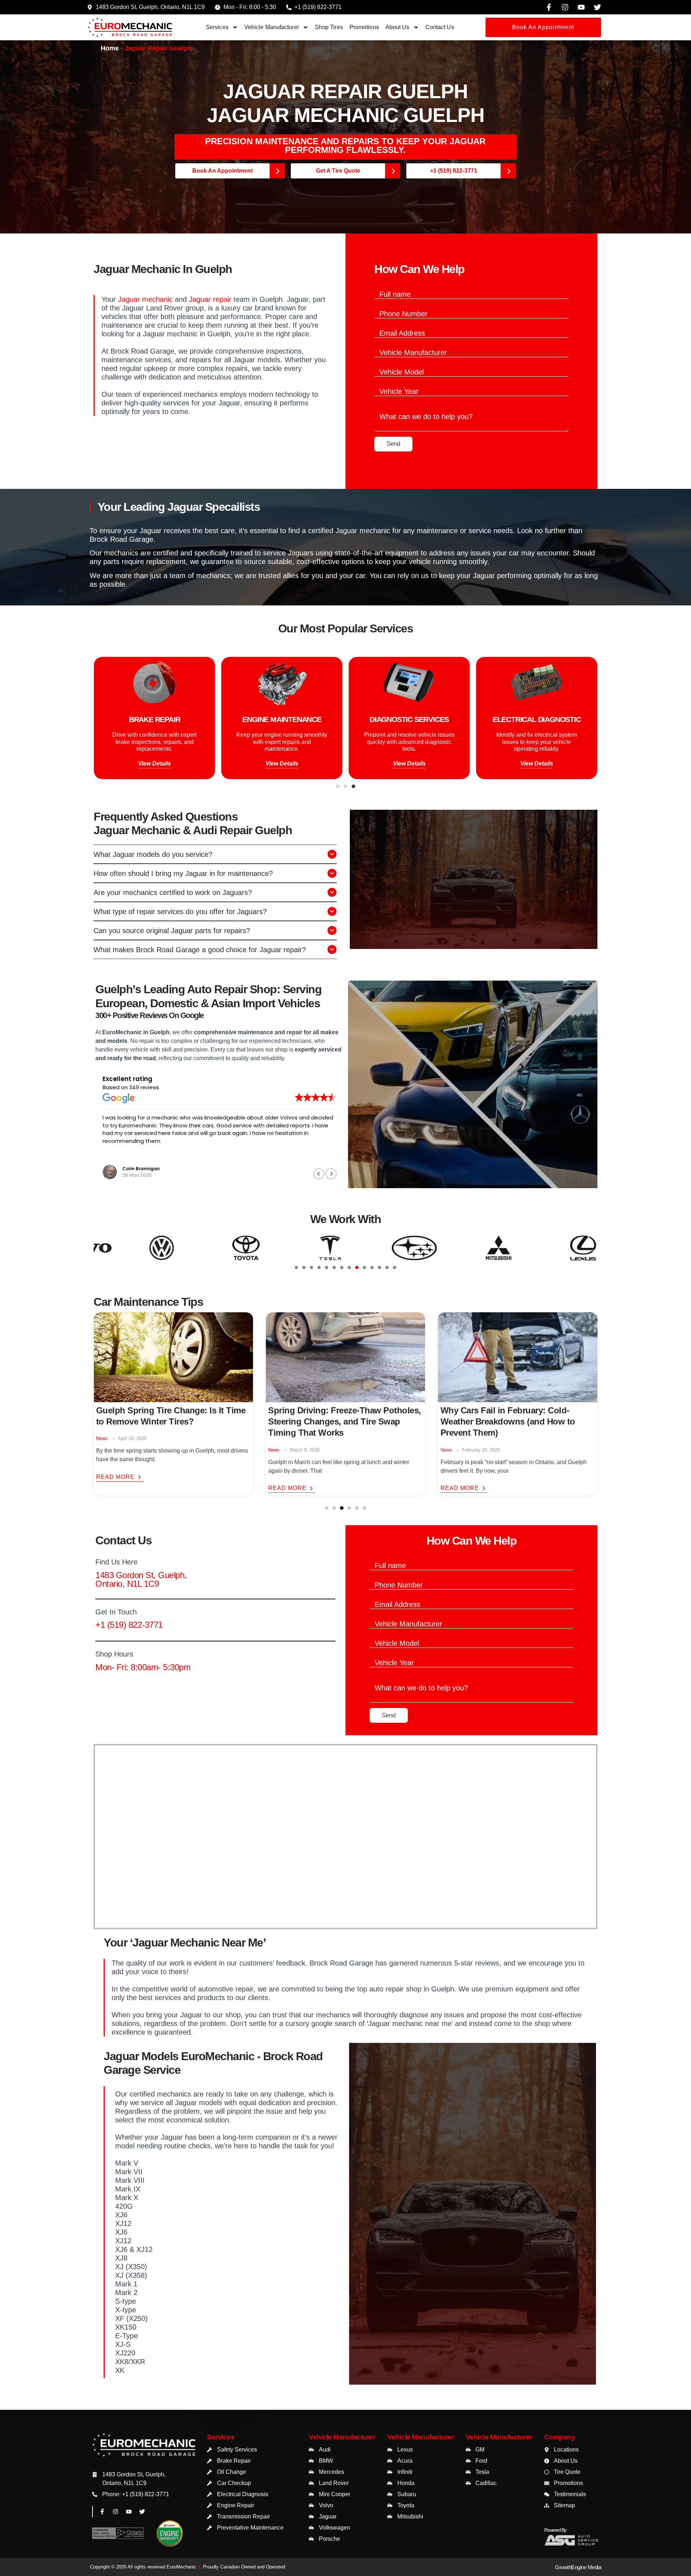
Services (217, 27)
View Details (135, 765)
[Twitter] (597, 7)
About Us (398, 27)
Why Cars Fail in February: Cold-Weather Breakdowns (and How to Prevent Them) (335, 1421)
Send (393, 444)
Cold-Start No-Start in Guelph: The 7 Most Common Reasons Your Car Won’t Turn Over (512, 1421)
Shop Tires (329, 27)
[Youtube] (581, 7)
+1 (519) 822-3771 (129, 1625)
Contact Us (440, 27)
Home (110, 48)
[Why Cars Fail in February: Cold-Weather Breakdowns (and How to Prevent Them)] (345, 1357)
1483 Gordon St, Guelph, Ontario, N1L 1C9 (141, 1579)
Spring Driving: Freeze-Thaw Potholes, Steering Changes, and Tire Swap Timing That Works (173, 1421)
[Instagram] (565, 7)
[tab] (296, 1267)
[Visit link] (144, 2452)
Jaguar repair (210, 299)
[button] (338, 786)
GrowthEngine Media (578, 2567)
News (102, 1450)
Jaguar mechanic (145, 299)
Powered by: (556, 2530)
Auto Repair (453, 1450)
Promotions (364, 27)
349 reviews (144, 1087)
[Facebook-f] (549, 7)
